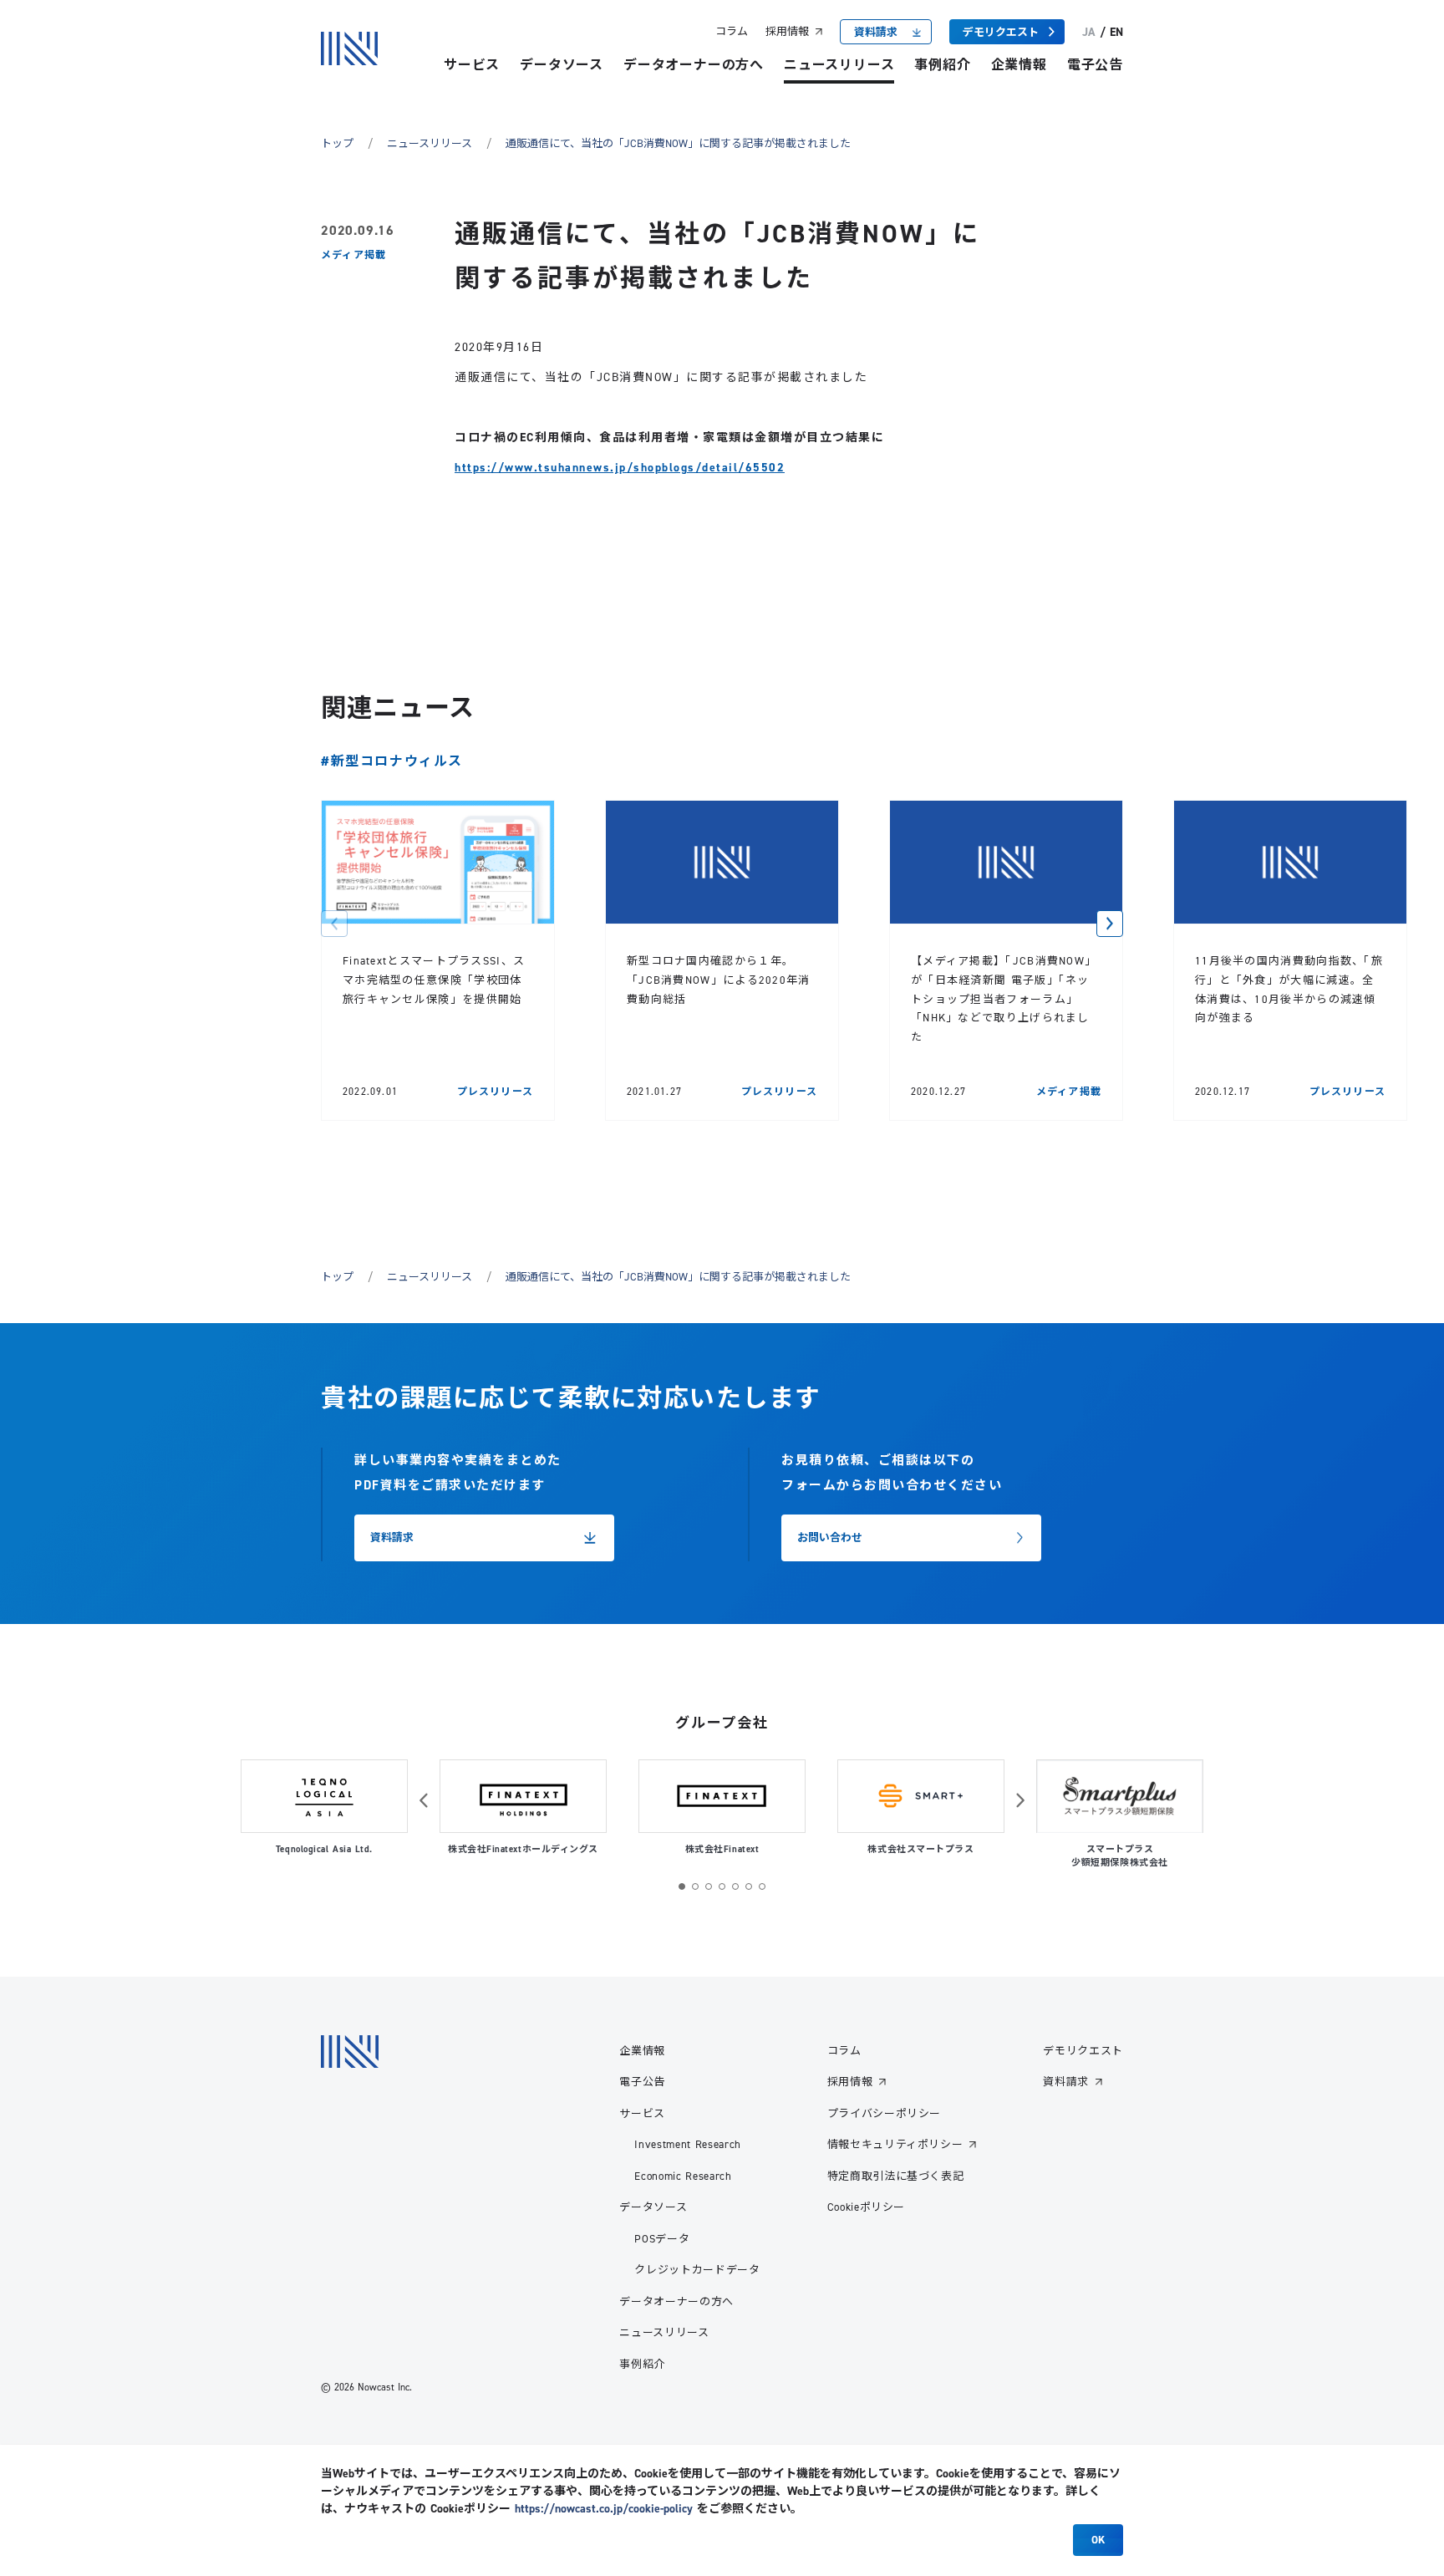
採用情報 (787, 31)
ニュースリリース (839, 65)
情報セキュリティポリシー (895, 2144)
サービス (472, 65)
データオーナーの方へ (694, 65)
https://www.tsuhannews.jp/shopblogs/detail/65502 (620, 467)
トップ (337, 143)
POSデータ (662, 2238)
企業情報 (1019, 65)
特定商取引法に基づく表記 (896, 2176)
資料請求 (1066, 2081)
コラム (732, 31)
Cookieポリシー (867, 2207)
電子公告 (1095, 65)
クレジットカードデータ (697, 2269)
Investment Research (687, 2144)
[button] (334, 924)
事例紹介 (942, 65)
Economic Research (683, 2176)
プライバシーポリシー (885, 2113)
